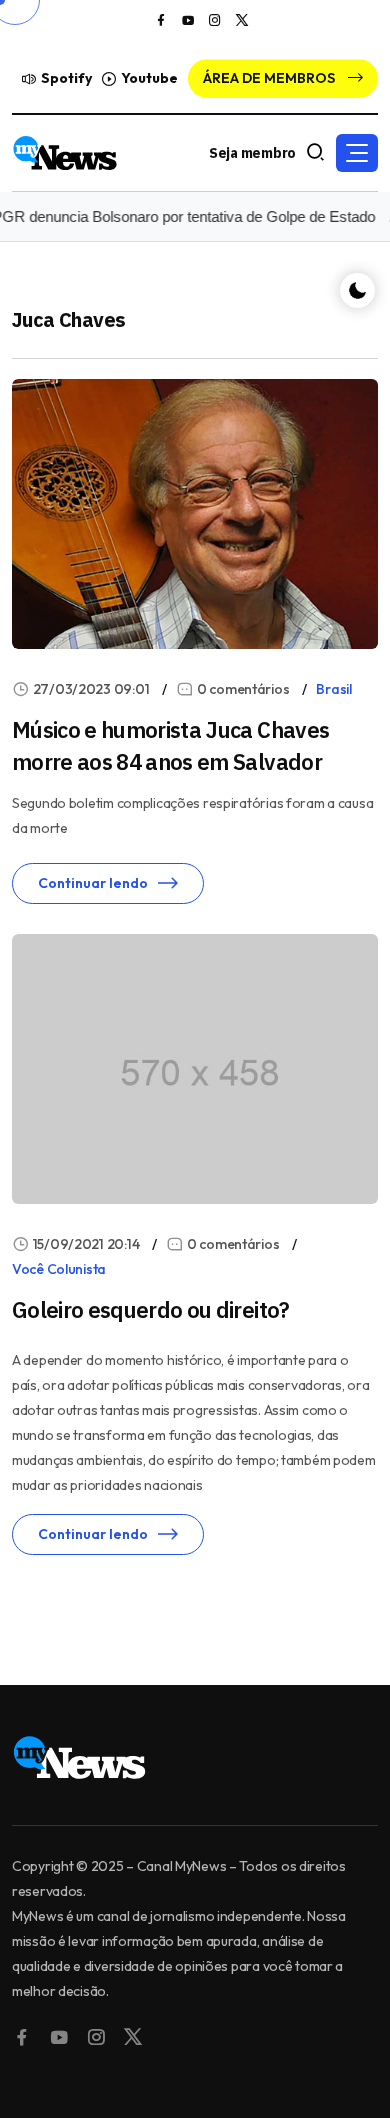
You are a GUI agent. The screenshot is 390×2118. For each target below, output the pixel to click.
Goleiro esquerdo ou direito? (151, 1309)
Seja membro (252, 153)
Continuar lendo (93, 883)
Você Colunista (59, 1269)
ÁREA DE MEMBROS (270, 78)
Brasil (333, 689)
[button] (357, 153)
